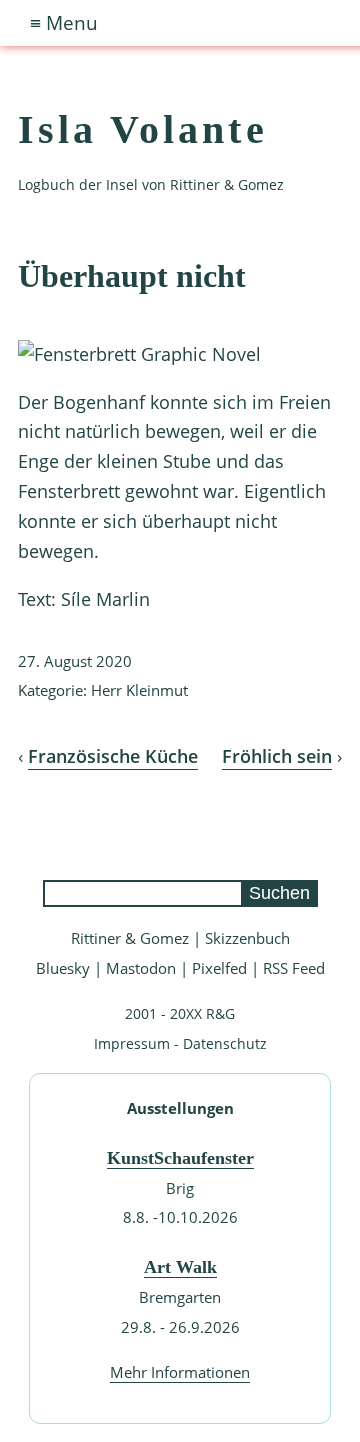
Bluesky (63, 968)
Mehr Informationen (180, 1372)
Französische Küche (113, 756)
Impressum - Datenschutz (180, 1043)
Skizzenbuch (247, 938)
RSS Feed (294, 968)
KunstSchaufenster (180, 1158)
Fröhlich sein (277, 756)
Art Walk (180, 1267)
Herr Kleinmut (139, 690)
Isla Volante (143, 129)
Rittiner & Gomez (130, 938)
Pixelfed (219, 968)
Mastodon (141, 968)
